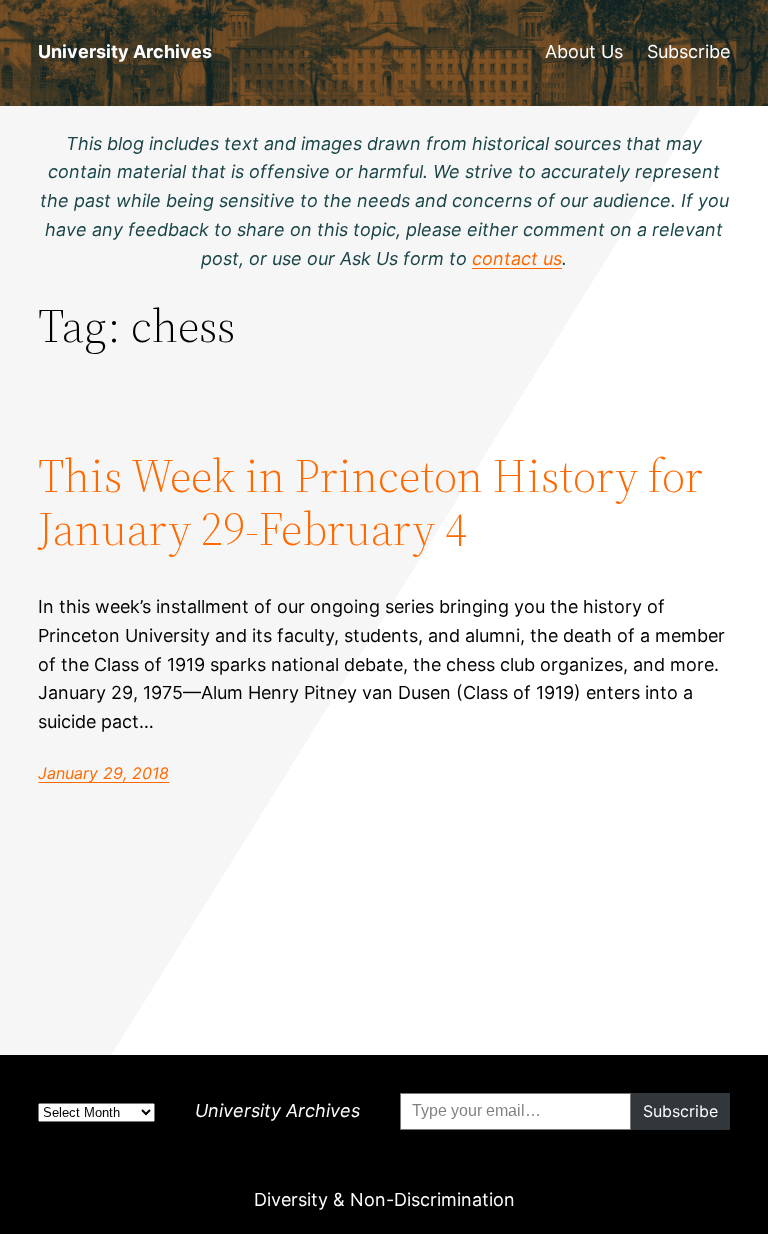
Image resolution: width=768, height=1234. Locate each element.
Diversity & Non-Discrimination (384, 1199)
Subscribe (688, 51)
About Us (584, 51)
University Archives (125, 51)
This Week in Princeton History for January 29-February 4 (370, 502)
